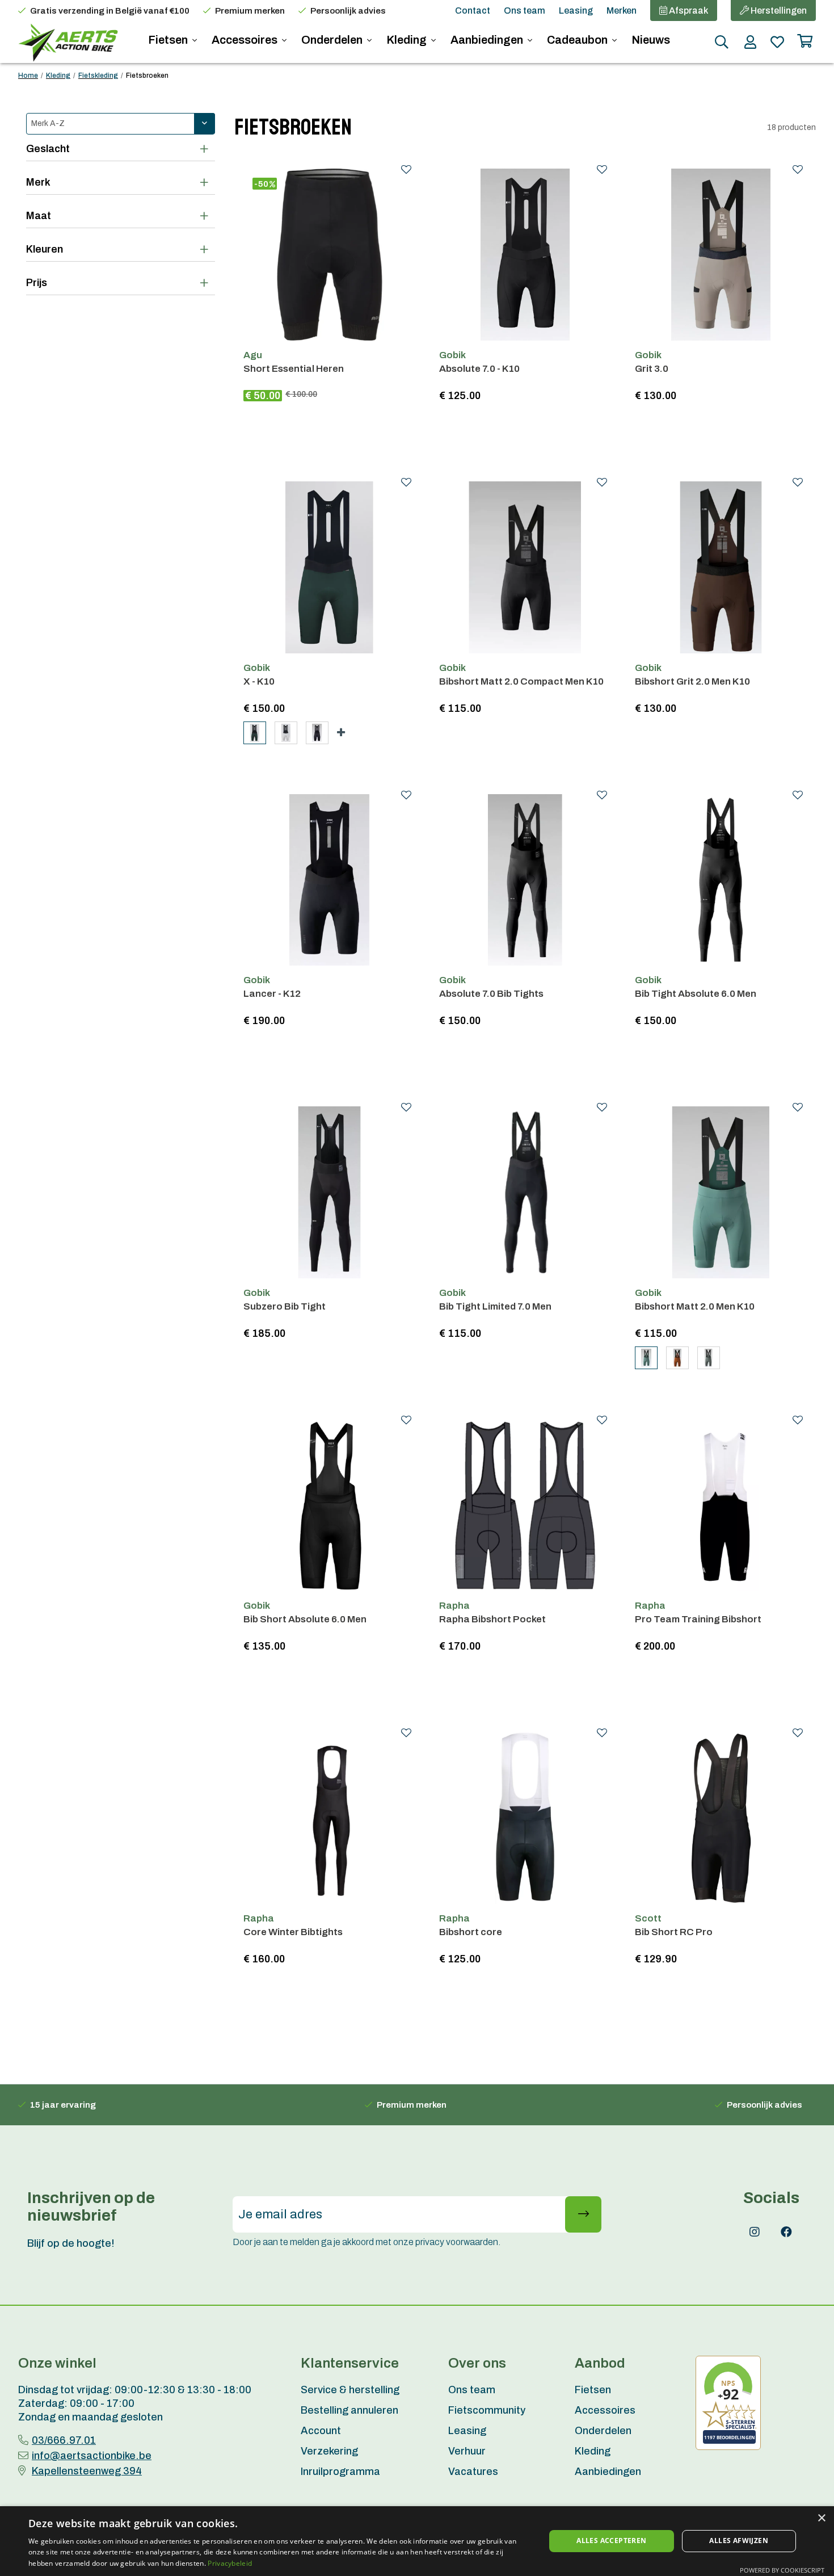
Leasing (576, 11)
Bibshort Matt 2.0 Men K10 (695, 1306)
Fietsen (169, 40)
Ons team (525, 11)
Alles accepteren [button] (611, 2541)
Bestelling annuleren (349, 2410)
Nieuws (651, 40)
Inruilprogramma (340, 2472)
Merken (622, 11)
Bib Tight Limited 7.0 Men (495, 1306)
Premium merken (250, 11)
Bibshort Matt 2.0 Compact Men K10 (521, 681)
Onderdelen (333, 40)
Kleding (408, 40)
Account (321, 2431)
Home (28, 75)
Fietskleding (98, 75)
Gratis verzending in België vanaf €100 (110, 11)
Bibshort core (471, 1932)
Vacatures (473, 2472)
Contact (473, 11)
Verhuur (467, 2451)
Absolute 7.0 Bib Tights (491, 994)
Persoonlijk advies (348, 11)
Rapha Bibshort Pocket (492, 1619)
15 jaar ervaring (63, 2105)
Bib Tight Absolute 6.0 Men (696, 994)
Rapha (454, 1606)
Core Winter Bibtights (293, 1932)
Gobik (452, 355)
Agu (253, 355)
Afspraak (688, 11)
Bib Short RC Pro (674, 1932)
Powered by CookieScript (782, 2570)
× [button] (821, 2518)
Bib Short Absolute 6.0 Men (305, 1619)
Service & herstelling (350, 2390)
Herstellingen (778, 11)
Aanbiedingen (488, 40)
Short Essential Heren (294, 369)
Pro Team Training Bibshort (698, 1619)
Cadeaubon (578, 40)
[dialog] (417, 2541)
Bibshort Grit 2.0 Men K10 (692, 681)
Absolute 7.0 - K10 (479, 369)
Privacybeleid (230, 2563)
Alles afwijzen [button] (739, 2541)
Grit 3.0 (652, 369)
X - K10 (259, 681)
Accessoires (246, 40)
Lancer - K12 (272, 994)
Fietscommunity (487, 2410)
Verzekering (329, 2451)
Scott (648, 1918)
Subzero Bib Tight (285, 1306)
